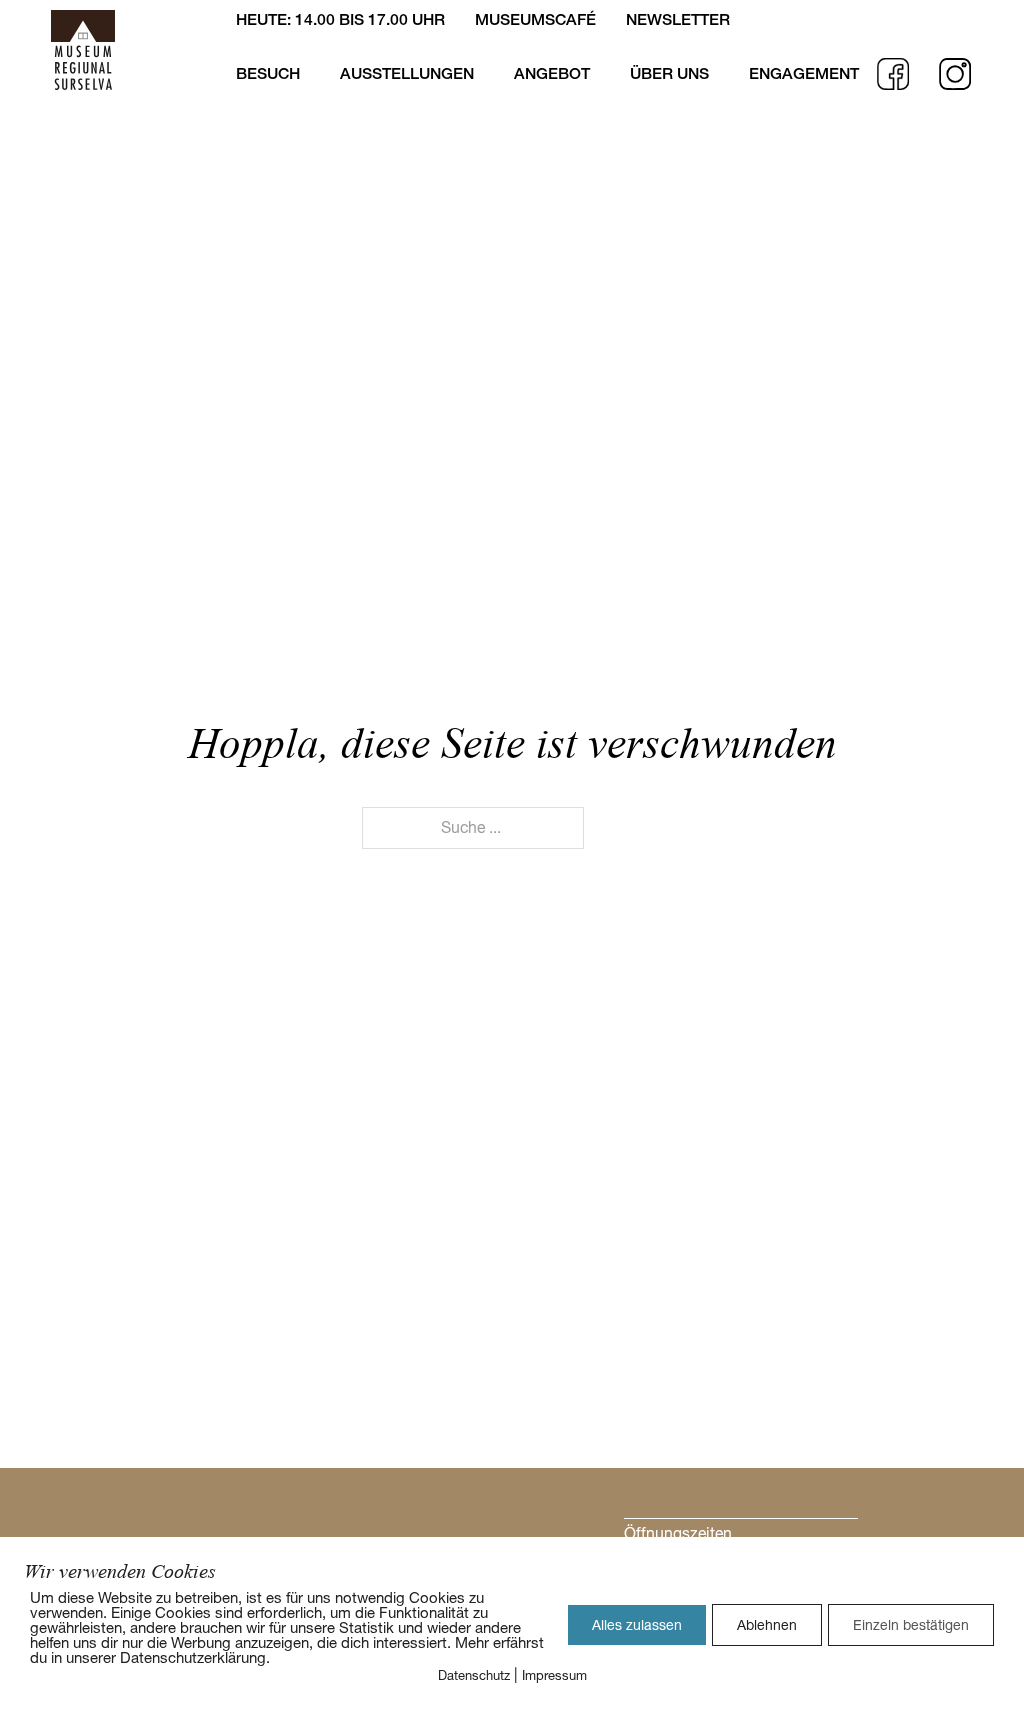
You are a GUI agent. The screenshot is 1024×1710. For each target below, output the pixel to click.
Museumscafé (535, 19)
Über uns (669, 73)
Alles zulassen (637, 1625)
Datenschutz (474, 1675)
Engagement (804, 73)
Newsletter (678, 19)
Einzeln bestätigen (911, 1625)
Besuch (268, 73)
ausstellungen (407, 73)
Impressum (554, 1675)
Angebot (552, 73)
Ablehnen (767, 1625)
